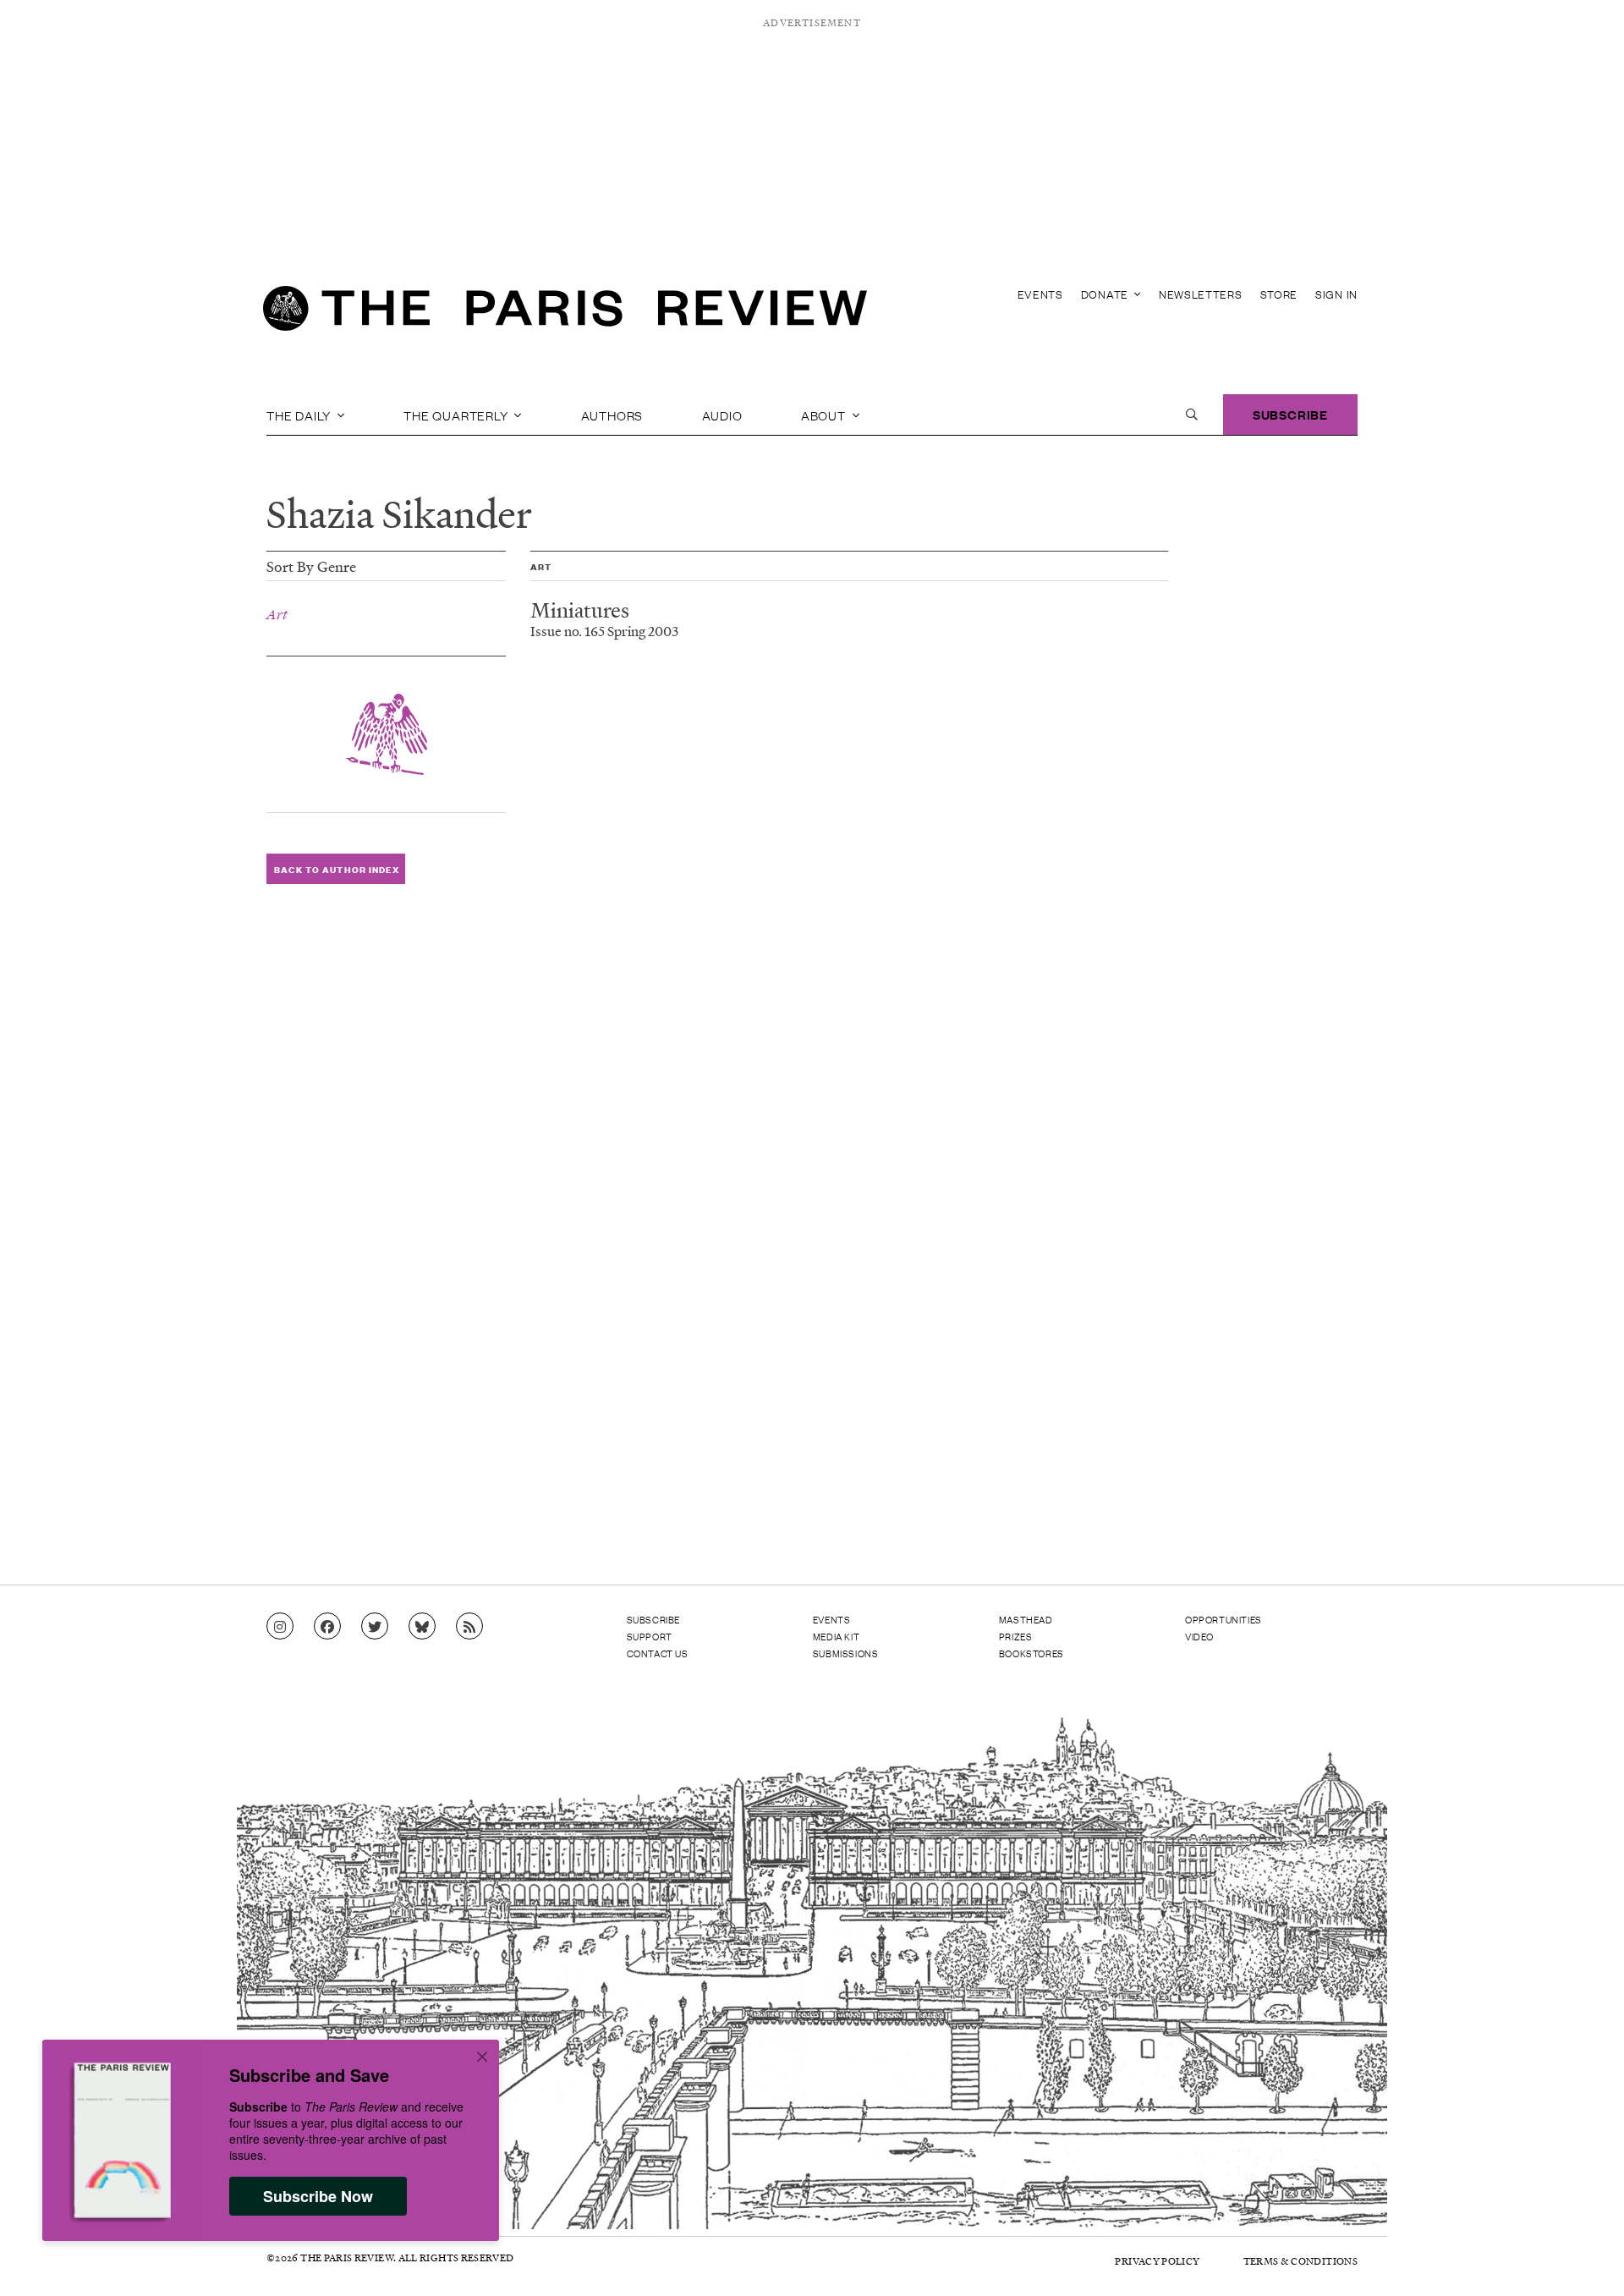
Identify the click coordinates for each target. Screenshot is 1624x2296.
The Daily (300, 415)
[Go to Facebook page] (327, 1627)
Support (650, 1636)
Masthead (1026, 1619)
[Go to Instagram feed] (280, 1627)
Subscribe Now (318, 2196)
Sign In (1336, 294)
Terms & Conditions (1300, 2261)
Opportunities (1223, 1619)
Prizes (1016, 1636)
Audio (722, 415)
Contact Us (658, 1653)
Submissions (846, 1653)
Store (1279, 294)
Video (1199, 1636)
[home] (565, 313)
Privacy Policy (1157, 2261)
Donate (1106, 294)
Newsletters (1201, 294)
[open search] (1192, 415)
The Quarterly (457, 415)
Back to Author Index (336, 869)
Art (277, 614)
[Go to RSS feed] (469, 1627)
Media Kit (836, 1636)
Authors (612, 415)
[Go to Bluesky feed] (422, 1627)
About (825, 415)
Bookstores (1031, 1653)
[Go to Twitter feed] (375, 1627)
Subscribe (1290, 414)
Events (1040, 294)
